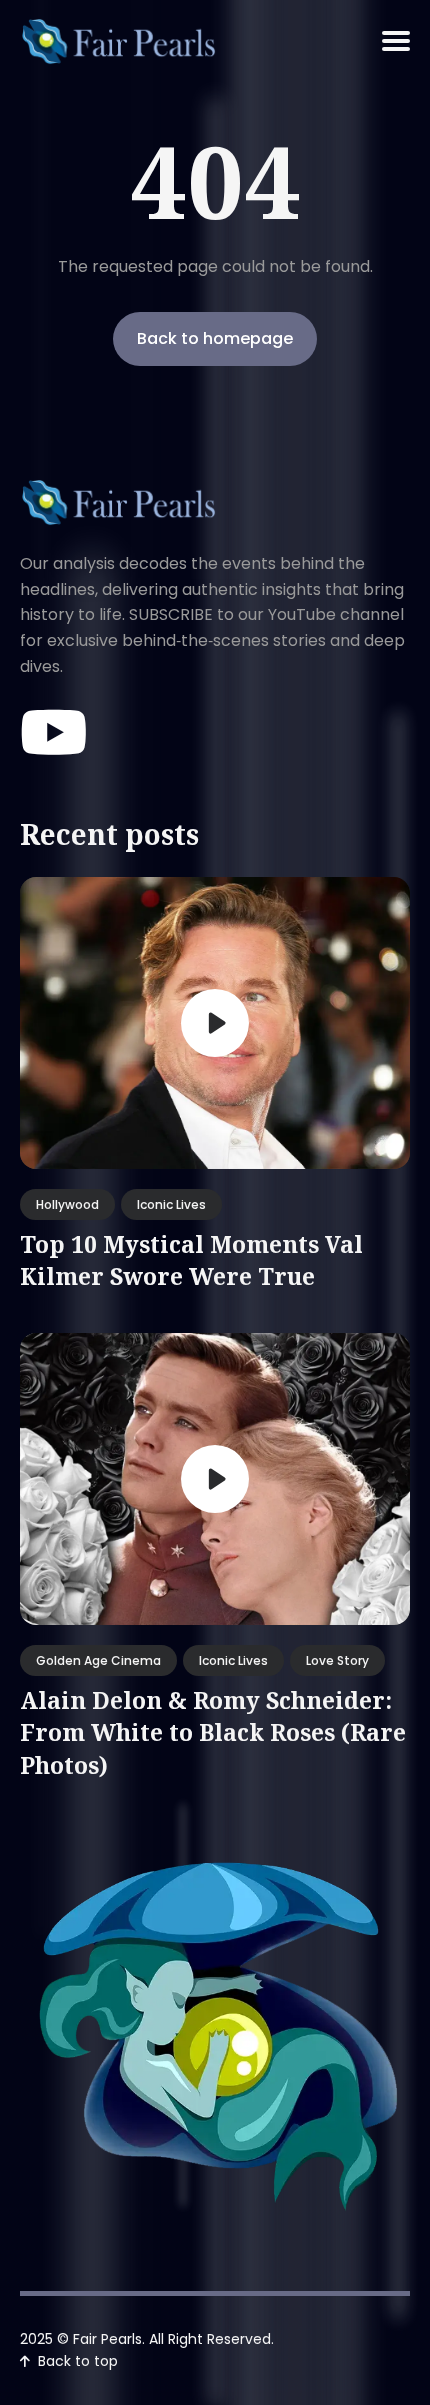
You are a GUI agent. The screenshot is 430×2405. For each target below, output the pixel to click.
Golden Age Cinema (98, 1660)
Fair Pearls (107, 2339)
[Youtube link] (56, 733)
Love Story (337, 1660)
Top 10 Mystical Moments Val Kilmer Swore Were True (191, 1260)
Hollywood (67, 1204)
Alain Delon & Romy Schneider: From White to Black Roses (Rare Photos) (213, 1732)
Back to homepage (215, 338)
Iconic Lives (171, 1204)
